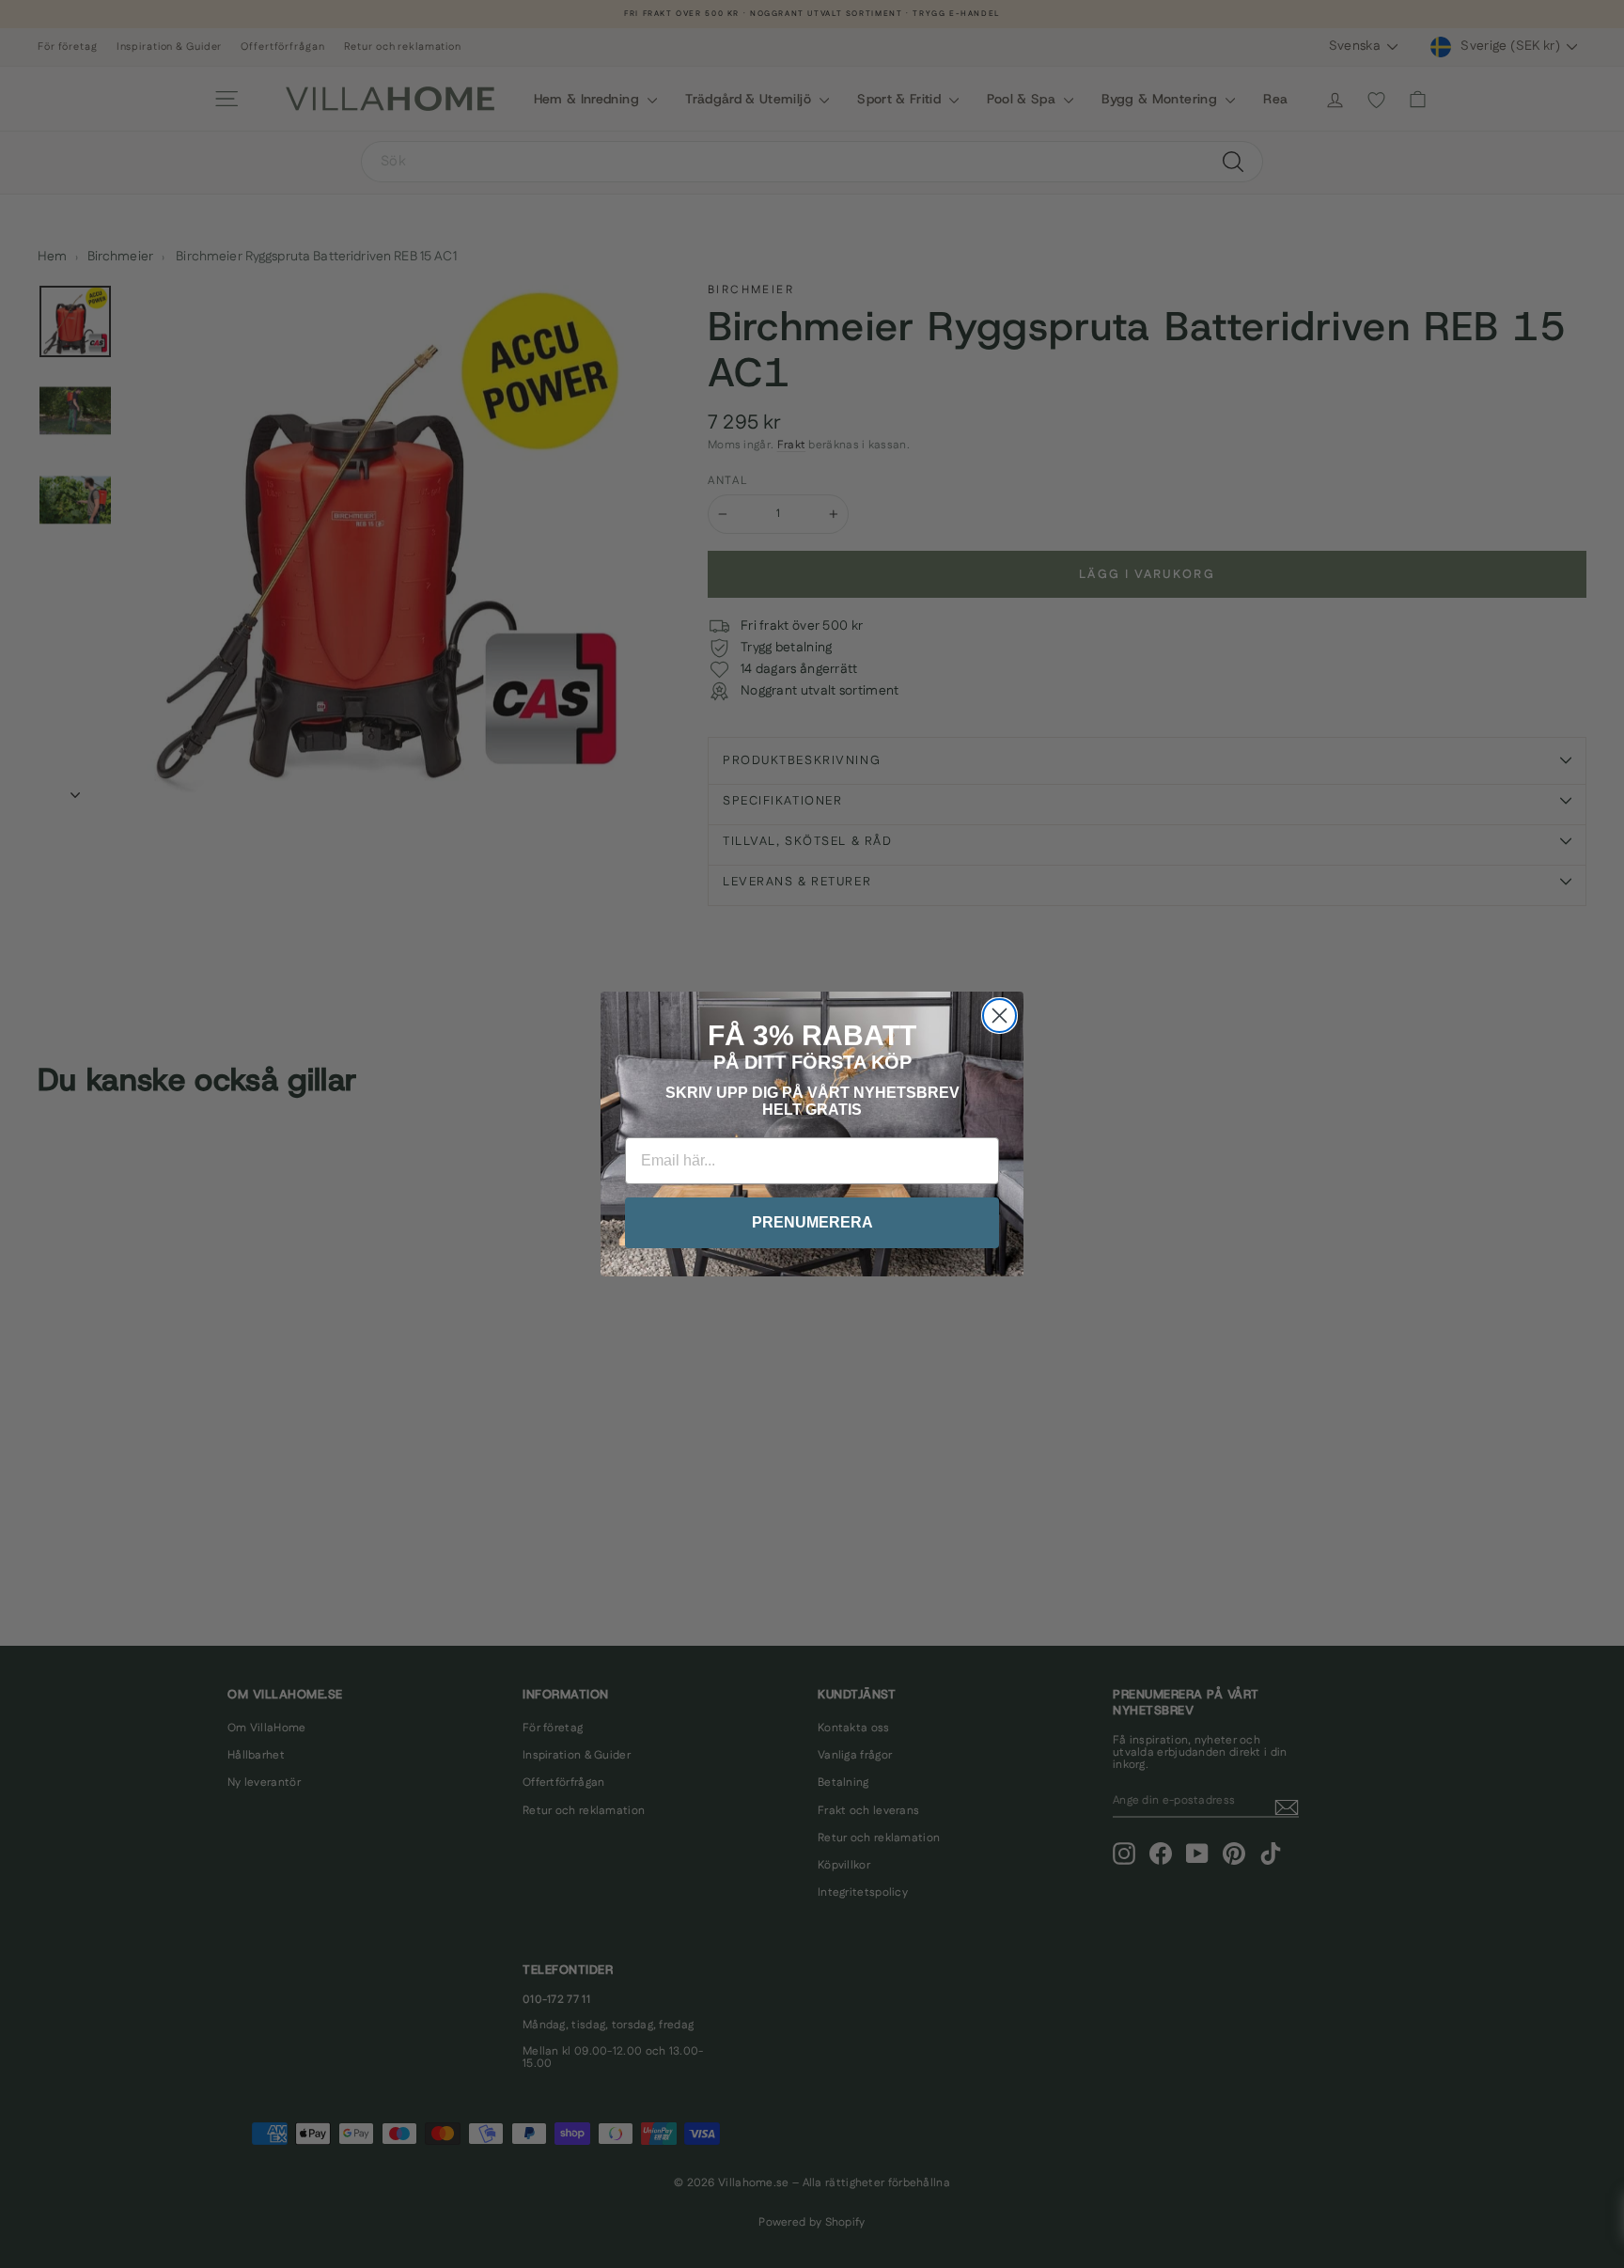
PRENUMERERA (812, 1222)
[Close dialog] (999, 1016)
